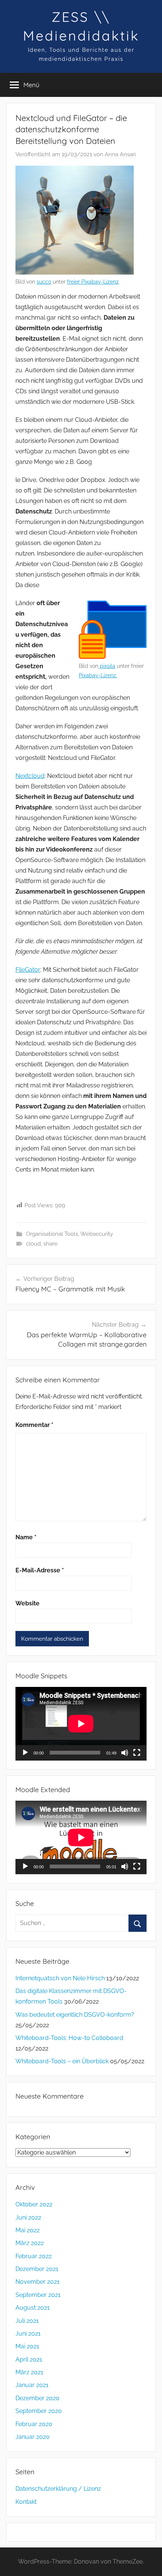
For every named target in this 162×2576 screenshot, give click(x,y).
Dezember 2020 (37, 2398)
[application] (81, 1724)
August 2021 (33, 2308)
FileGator (28, 970)
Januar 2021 (32, 2385)
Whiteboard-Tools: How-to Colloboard (69, 2038)
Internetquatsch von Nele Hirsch (60, 1978)
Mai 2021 (27, 2346)
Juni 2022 (28, 2217)
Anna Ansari (120, 154)
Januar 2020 (33, 2437)
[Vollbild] (137, 1753)
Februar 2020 (34, 2424)
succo (44, 282)
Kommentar (34, 1425)
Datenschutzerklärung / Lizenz (58, 2489)
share (50, 1244)
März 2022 (30, 2243)
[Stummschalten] (125, 1753)
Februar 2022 (34, 2256)
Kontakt (26, 2502)
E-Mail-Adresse (40, 1570)
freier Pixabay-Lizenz (93, 282)
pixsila (107, 666)
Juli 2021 (27, 2321)
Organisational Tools (52, 1234)
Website (28, 1603)
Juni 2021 (28, 2334)
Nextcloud (30, 776)
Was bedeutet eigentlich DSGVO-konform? (75, 2015)
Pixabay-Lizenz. (98, 675)
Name (26, 1537)
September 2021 (38, 2295)
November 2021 (37, 2282)
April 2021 (29, 2359)
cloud (33, 1244)
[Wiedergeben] (25, 1753)
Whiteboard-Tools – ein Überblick (62, 2061)
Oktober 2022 (34, 2204)
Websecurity (97, 1234)
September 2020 (39, 2411)
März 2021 (29, 2372)
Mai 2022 (28, 2230)
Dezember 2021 (37, 2269)
